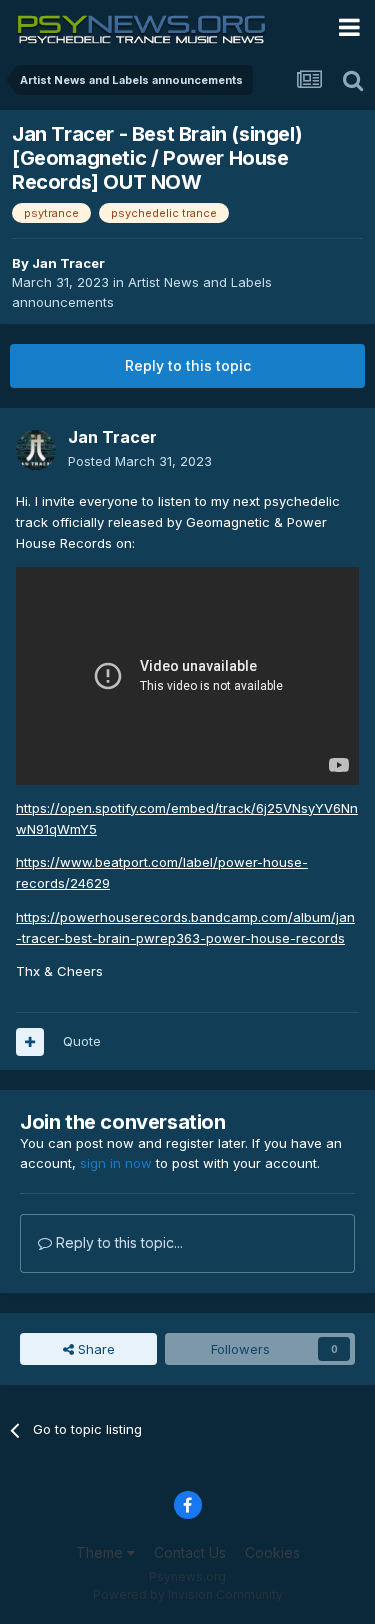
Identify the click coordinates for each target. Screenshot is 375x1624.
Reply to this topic (188, 365)
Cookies (272, 1552)
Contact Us (190, 1552)
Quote (82, 1041)
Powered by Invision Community (188, 1594)
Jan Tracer (68, 263)
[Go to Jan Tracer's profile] (36, 450)
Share (94, 1349)
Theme (101, 1552)
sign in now (116, 1163)
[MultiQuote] (30, 1042)
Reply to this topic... (117, 1242)
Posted (140, 461)
